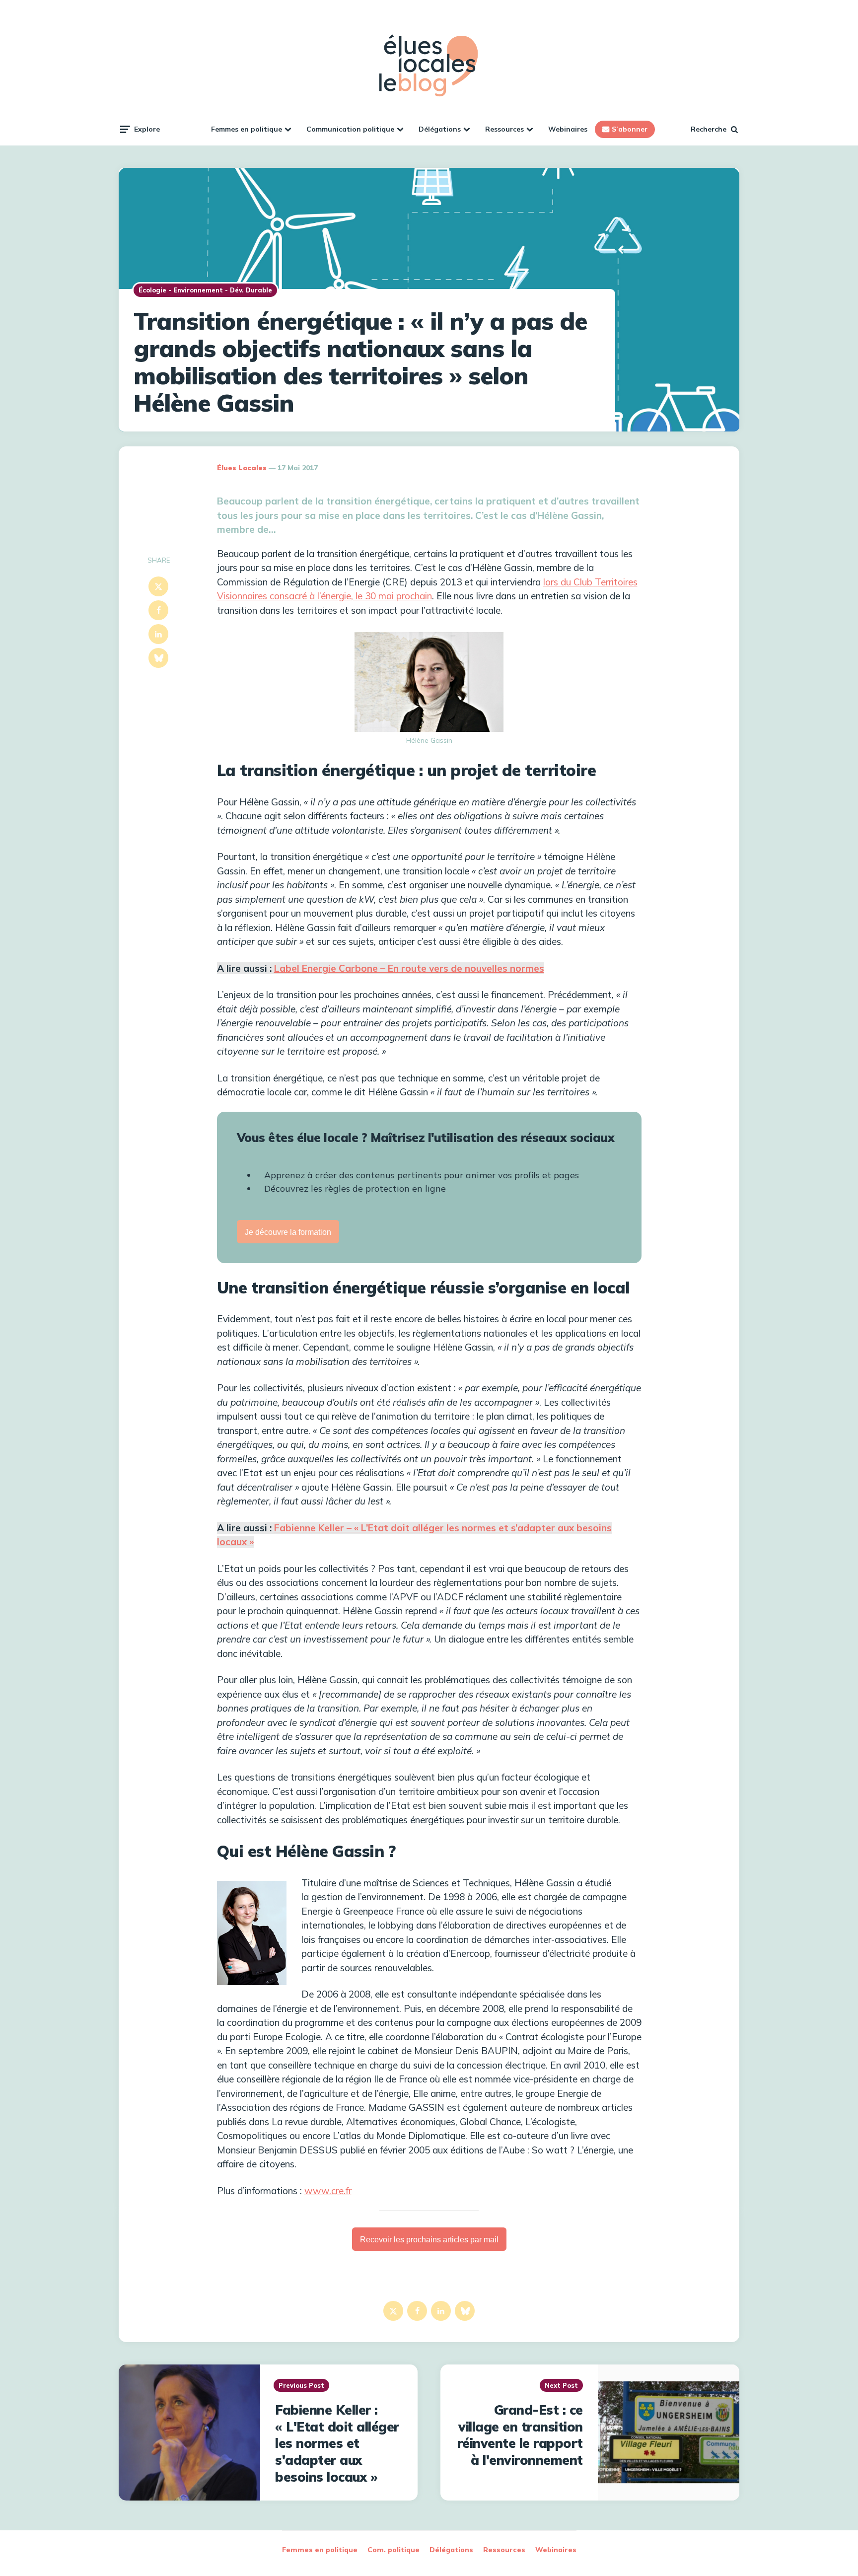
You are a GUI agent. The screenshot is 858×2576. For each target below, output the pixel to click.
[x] (158, 586)
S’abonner (630, 129)
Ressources (504, 129)
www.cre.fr (328, 2191)
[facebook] (158, 610)
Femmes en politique (247, 129)
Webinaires (568, 129)
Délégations (440, 129)
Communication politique (350, 129)
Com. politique (393, 2550)
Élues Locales (242, 468)
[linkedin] (158, 634)
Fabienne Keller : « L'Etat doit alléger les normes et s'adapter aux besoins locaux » (337, 2443)
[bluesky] (158, 658)
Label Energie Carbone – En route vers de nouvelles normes (409, 968)
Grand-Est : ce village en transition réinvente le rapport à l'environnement (520, 2435)
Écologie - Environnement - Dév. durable (205, 290)
